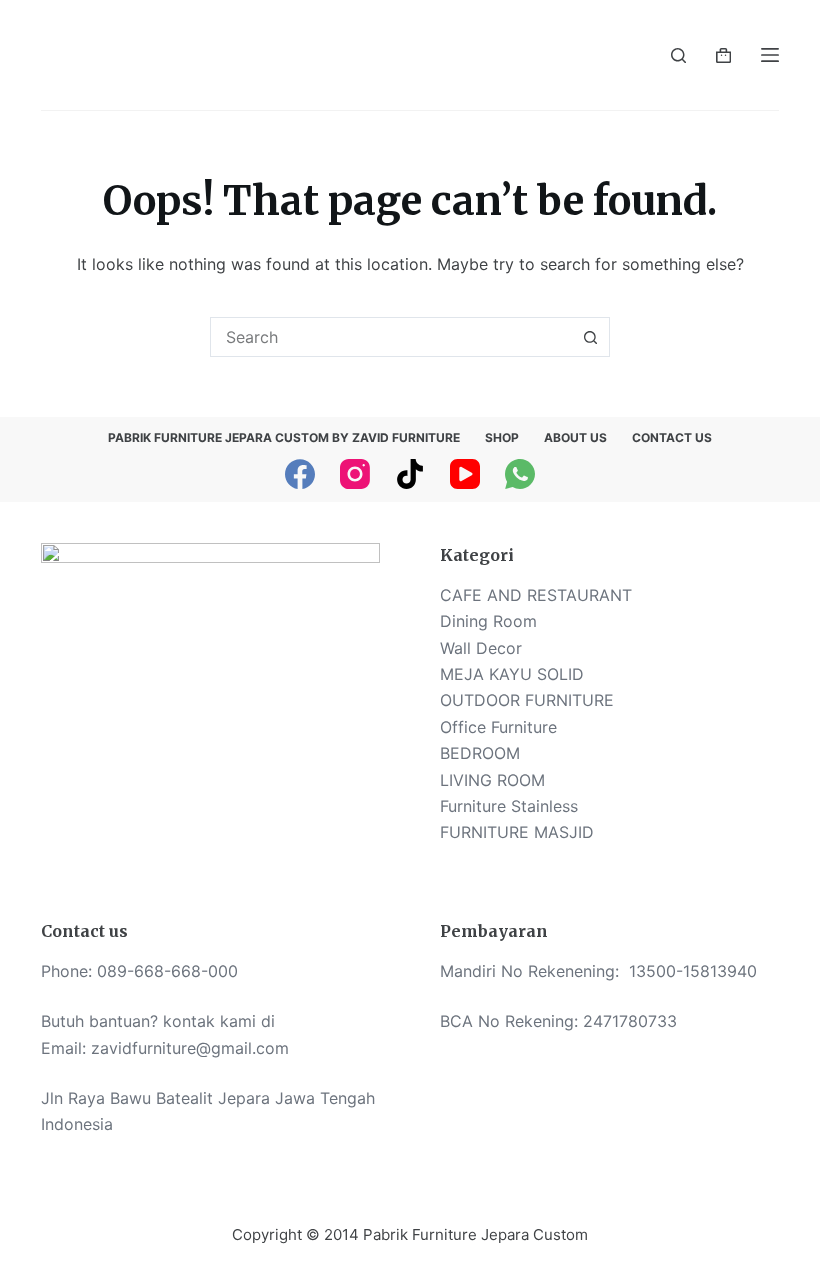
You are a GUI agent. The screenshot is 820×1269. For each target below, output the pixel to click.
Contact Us (672, 437)
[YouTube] (465, 474)
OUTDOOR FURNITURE (527, 700)
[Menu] (770, 55)
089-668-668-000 (167, 971)
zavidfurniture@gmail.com (190, 1048)
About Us (575, 437)
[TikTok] (410, 474)
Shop (502, 437)
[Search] (678, 55)
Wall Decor (481, 648)
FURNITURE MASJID (517, 832)
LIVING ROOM (492, 780)
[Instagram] (355, 474)
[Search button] (590, 337)
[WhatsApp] (520, 474)
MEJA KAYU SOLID (512, 674)
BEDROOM (480, 753)
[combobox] (391, 337)
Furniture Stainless (509, 806)
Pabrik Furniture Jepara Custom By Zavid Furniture (284, 437)
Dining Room (488, 621)
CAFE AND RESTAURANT (536, 595)
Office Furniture (498, 727)
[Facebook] (300, 474)
